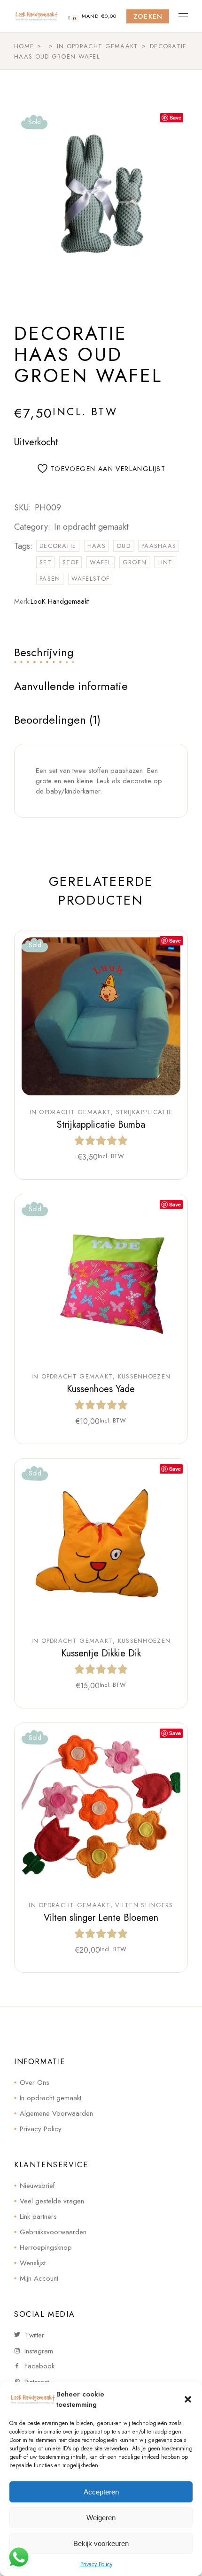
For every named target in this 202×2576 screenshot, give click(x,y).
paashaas (159, 546)
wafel (101, 562)
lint (165, 562)
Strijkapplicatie (144, 1112)
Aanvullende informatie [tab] (71, 686)
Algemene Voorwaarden (56, 2113)
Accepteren (101, 2492)
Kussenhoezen (144, 1377)
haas (97, 546)
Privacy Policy (96, 2564)
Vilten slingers (144, 1905)
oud (124, 546)
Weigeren (101, 2518)
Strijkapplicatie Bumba (101, 1125)
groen (135, 562)
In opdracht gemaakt (91, 527)
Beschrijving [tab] (44, 652)
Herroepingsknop (46, 2247)
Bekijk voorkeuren (101, 2543)
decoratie (58, 546)
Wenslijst (33, 2263)
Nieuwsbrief (37, 2186)
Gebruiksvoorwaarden (53, 2232)
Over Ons (35, 2082)
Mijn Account (39, 2278)
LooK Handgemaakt (60, 601)
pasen (50, 579)
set (46, 562)
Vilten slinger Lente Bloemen (101, 1918)
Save (175, 117)
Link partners (38, 2217)
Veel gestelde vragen (52, 2201)
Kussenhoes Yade (101, 1389)
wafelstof (91, 579)
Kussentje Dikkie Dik (101, 1653)
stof (71, 562)
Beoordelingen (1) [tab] (57, 720)
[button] (188, 2399)
